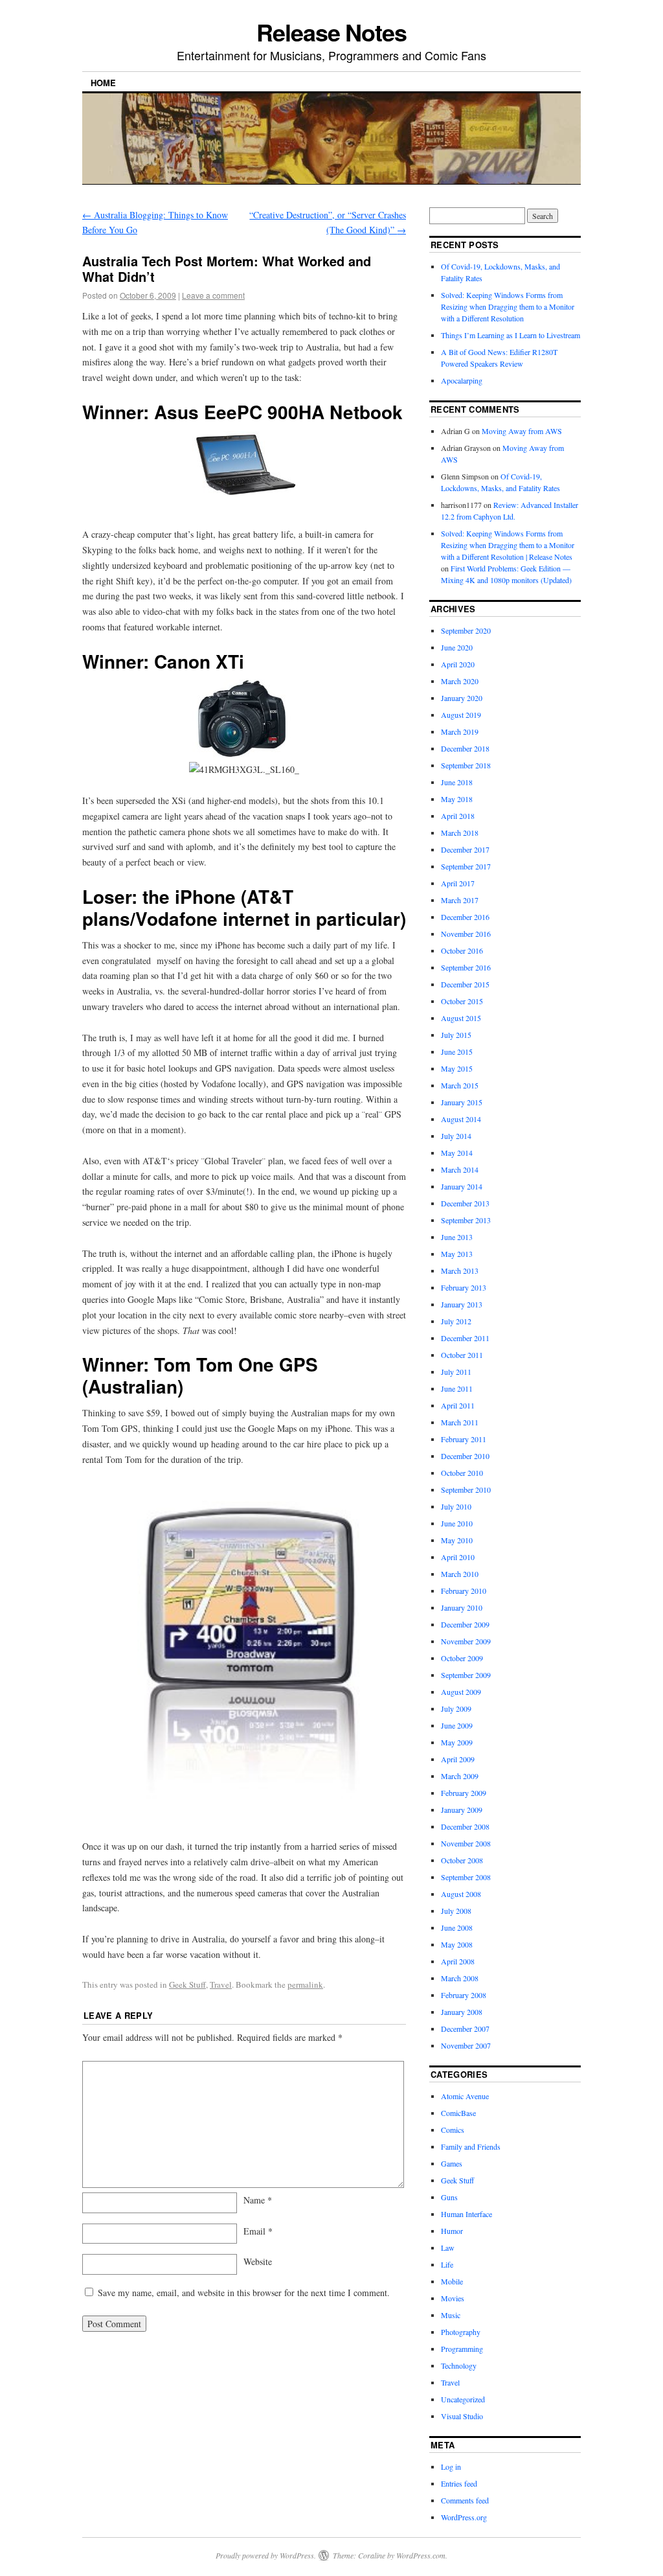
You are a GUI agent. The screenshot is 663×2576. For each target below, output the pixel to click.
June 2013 (457, 1237)
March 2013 (460, 1271)
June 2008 (457, 1927)
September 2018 (466, 765)
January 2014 (462, 1186)
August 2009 (461, 1692)
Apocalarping (462, 380)
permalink (305, 1984)
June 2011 (457, 1388)
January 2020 (462, 698)
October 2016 (462, 950)
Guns (449, 2197)
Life (447, 2264)
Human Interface (466, 2214)
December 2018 (465, 748)
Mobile (452, 2281)
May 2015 (457, 1068)
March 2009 (460, 1776)
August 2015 (461, 1018)
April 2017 (458, 883)
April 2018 (458, 816)
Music (451, 2315)
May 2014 (457, 1153)
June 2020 (457, 647)
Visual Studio (462, 2416)
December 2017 (465, 849)
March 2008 (460, 1978)
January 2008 (462, 2012)
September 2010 (466, 1489)
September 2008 (466, 1877)
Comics (453, 2130)
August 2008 (461, 1894)
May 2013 (457, 1254)
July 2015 (456, 1035)
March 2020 (460, 681)
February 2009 (464, 1793)
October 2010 (462, 1473)
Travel (221, 1984)
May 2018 (457, 799)
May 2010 (457, 1540)
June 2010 (457, 1523)
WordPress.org (464, 2517)
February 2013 (464, 1287)
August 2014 (461, 1119)
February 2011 (464, 1439)
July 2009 (456, 1708)
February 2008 (464, 1995)
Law (448, 2248)
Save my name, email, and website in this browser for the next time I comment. (244, 2293)
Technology (459, 2365)
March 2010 (460, 1574)
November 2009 (466, 1641)
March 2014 (460, 1169)
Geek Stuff (187, 1984)
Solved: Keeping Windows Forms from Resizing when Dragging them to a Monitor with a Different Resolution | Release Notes (508, 545)
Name (258, 2200)
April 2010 (458, 1557)
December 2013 (465, 1203)
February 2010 (464, 1591)
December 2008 (465, 1826)
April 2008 (458, 1961)
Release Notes (331, 32)
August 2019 (461, 715)
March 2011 (460, 1422)
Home (103, 83)
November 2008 (466, 1843)
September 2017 (466, 866)
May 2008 (457, 1944)
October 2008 (462, 1860)
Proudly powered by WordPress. (266, 2555)
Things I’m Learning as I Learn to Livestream (511, 335)
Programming (462, 2349)
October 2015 (462, 1001)
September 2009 (466, 1675)
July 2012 (456, 1321)
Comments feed (465, 2500)
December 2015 (465, 984)
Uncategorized (463, 2399)
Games (452, 2163)
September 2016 (466, 967)
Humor (452, 2231)
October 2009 (462, 1658)
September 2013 (466, 1220)
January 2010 (462, 1607)
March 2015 (460, 1085)
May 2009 (457, 1742)
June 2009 (457, 1725)
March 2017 (460, 900)
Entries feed (459, 2483)
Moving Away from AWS (522, 431)
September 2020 (466, 630)
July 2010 (456, 1506)
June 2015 (457, 1052)
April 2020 (458, 664)
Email (258, 2231)
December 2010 (465, 1456)
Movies (453, 2298)
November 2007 (466, 2045)
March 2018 (460, 833)
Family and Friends (471, 2146)
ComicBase (458, 2113)
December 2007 (465, 2029)
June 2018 (457, 782)
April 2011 (458, 1405)
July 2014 (456, 1136)
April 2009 (458, 1759)
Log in (451, 2467)
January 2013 (462, 1304)
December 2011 (465, 1338)
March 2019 (460, 731)
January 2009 (462, 1810)
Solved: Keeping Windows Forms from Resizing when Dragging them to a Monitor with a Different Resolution (508, 306)
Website (258, 2261)
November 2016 (466, 934)
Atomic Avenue (465, 2096)
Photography (461, 2332)
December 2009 (465, 1624)
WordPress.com (421, 2555)
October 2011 (462, 1355)
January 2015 (462, 1102)
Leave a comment (213, 295)
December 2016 (465, 917)
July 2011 (456, 1372)
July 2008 (456, 1911)
